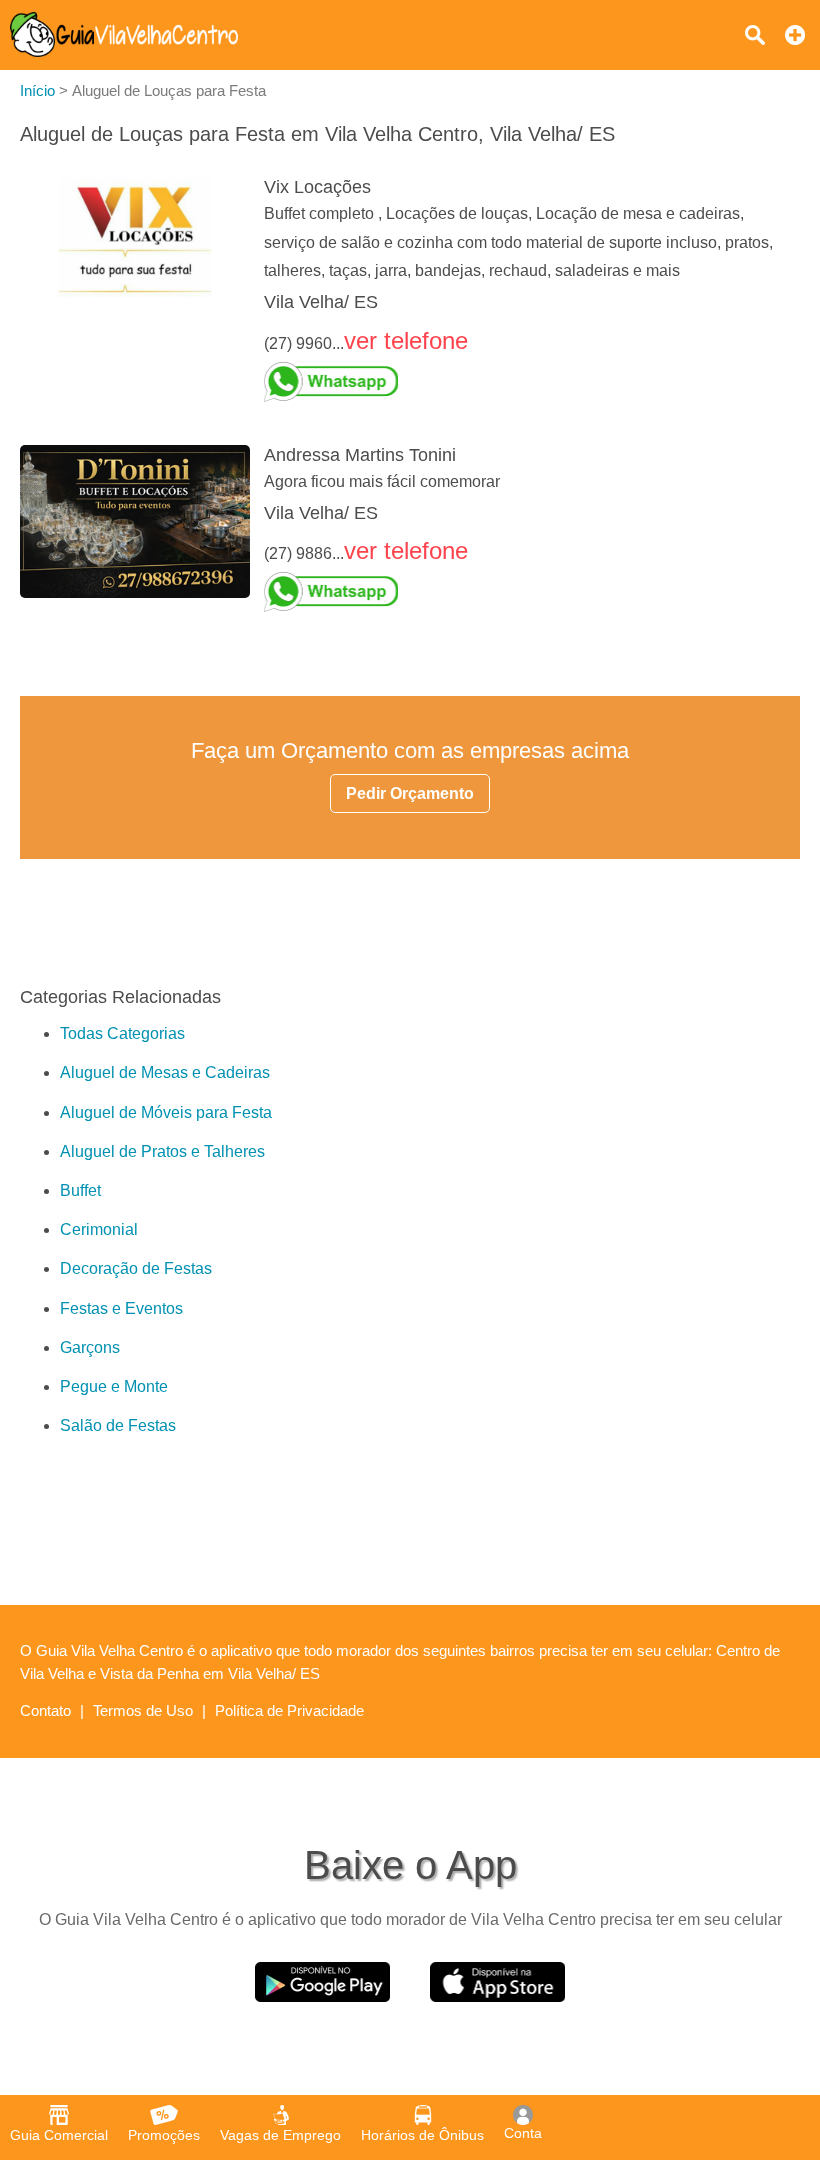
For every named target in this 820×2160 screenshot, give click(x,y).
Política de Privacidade (289, 1710)
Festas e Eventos (121, 1308)
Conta (523, 2133)
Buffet (80, 1190)
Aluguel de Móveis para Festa (166, 1112)
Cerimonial (99, 1229)
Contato (45, 1710)
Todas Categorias (122, 1033)
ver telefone (406, 340)
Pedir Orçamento (410, 793)
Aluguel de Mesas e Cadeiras (165, 1072)
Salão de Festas (118, 1425)
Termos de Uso (143, 1710)
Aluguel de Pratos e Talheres (162, 1151)
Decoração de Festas (136, 1268)
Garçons (90, 1347)
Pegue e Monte (114, 1386)
